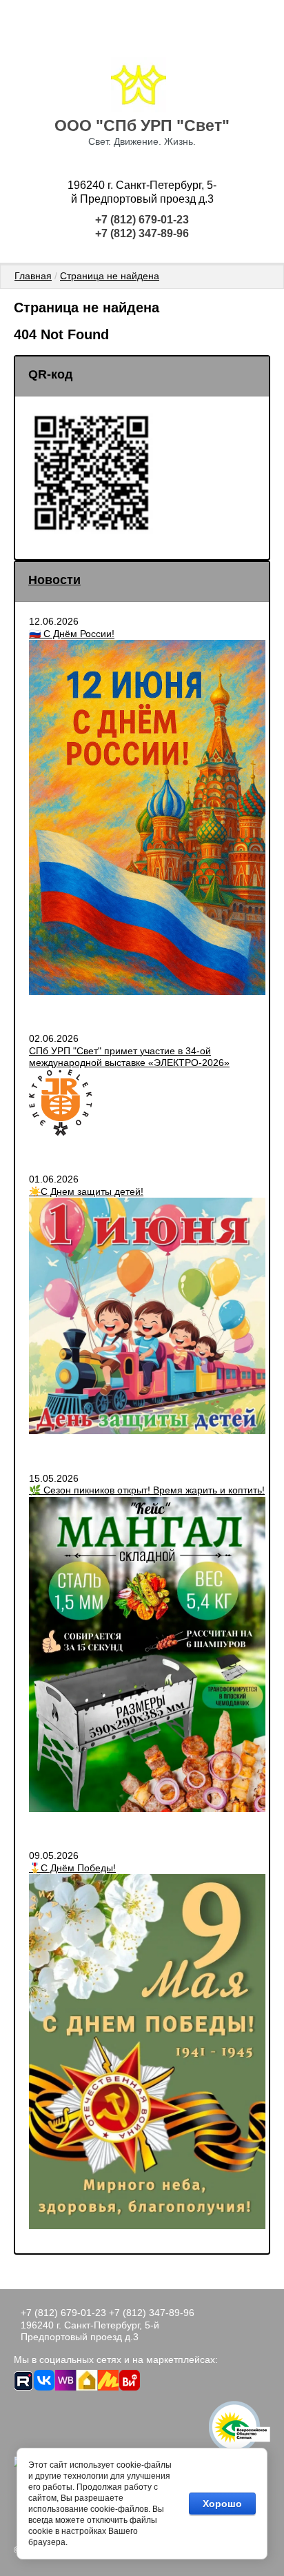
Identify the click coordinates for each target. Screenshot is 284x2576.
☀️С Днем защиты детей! (86, 1191)
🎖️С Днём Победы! (72, 1868)
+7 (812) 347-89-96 (142, 233)
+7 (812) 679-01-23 (142, 220)
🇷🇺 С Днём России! (72, 634)
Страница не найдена (110, 276)
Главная (33, 276)
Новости (54, 580)
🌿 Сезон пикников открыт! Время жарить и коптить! (147, 1490)
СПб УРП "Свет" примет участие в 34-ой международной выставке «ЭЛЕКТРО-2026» (129, 1057)
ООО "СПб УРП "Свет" (142, 125)
